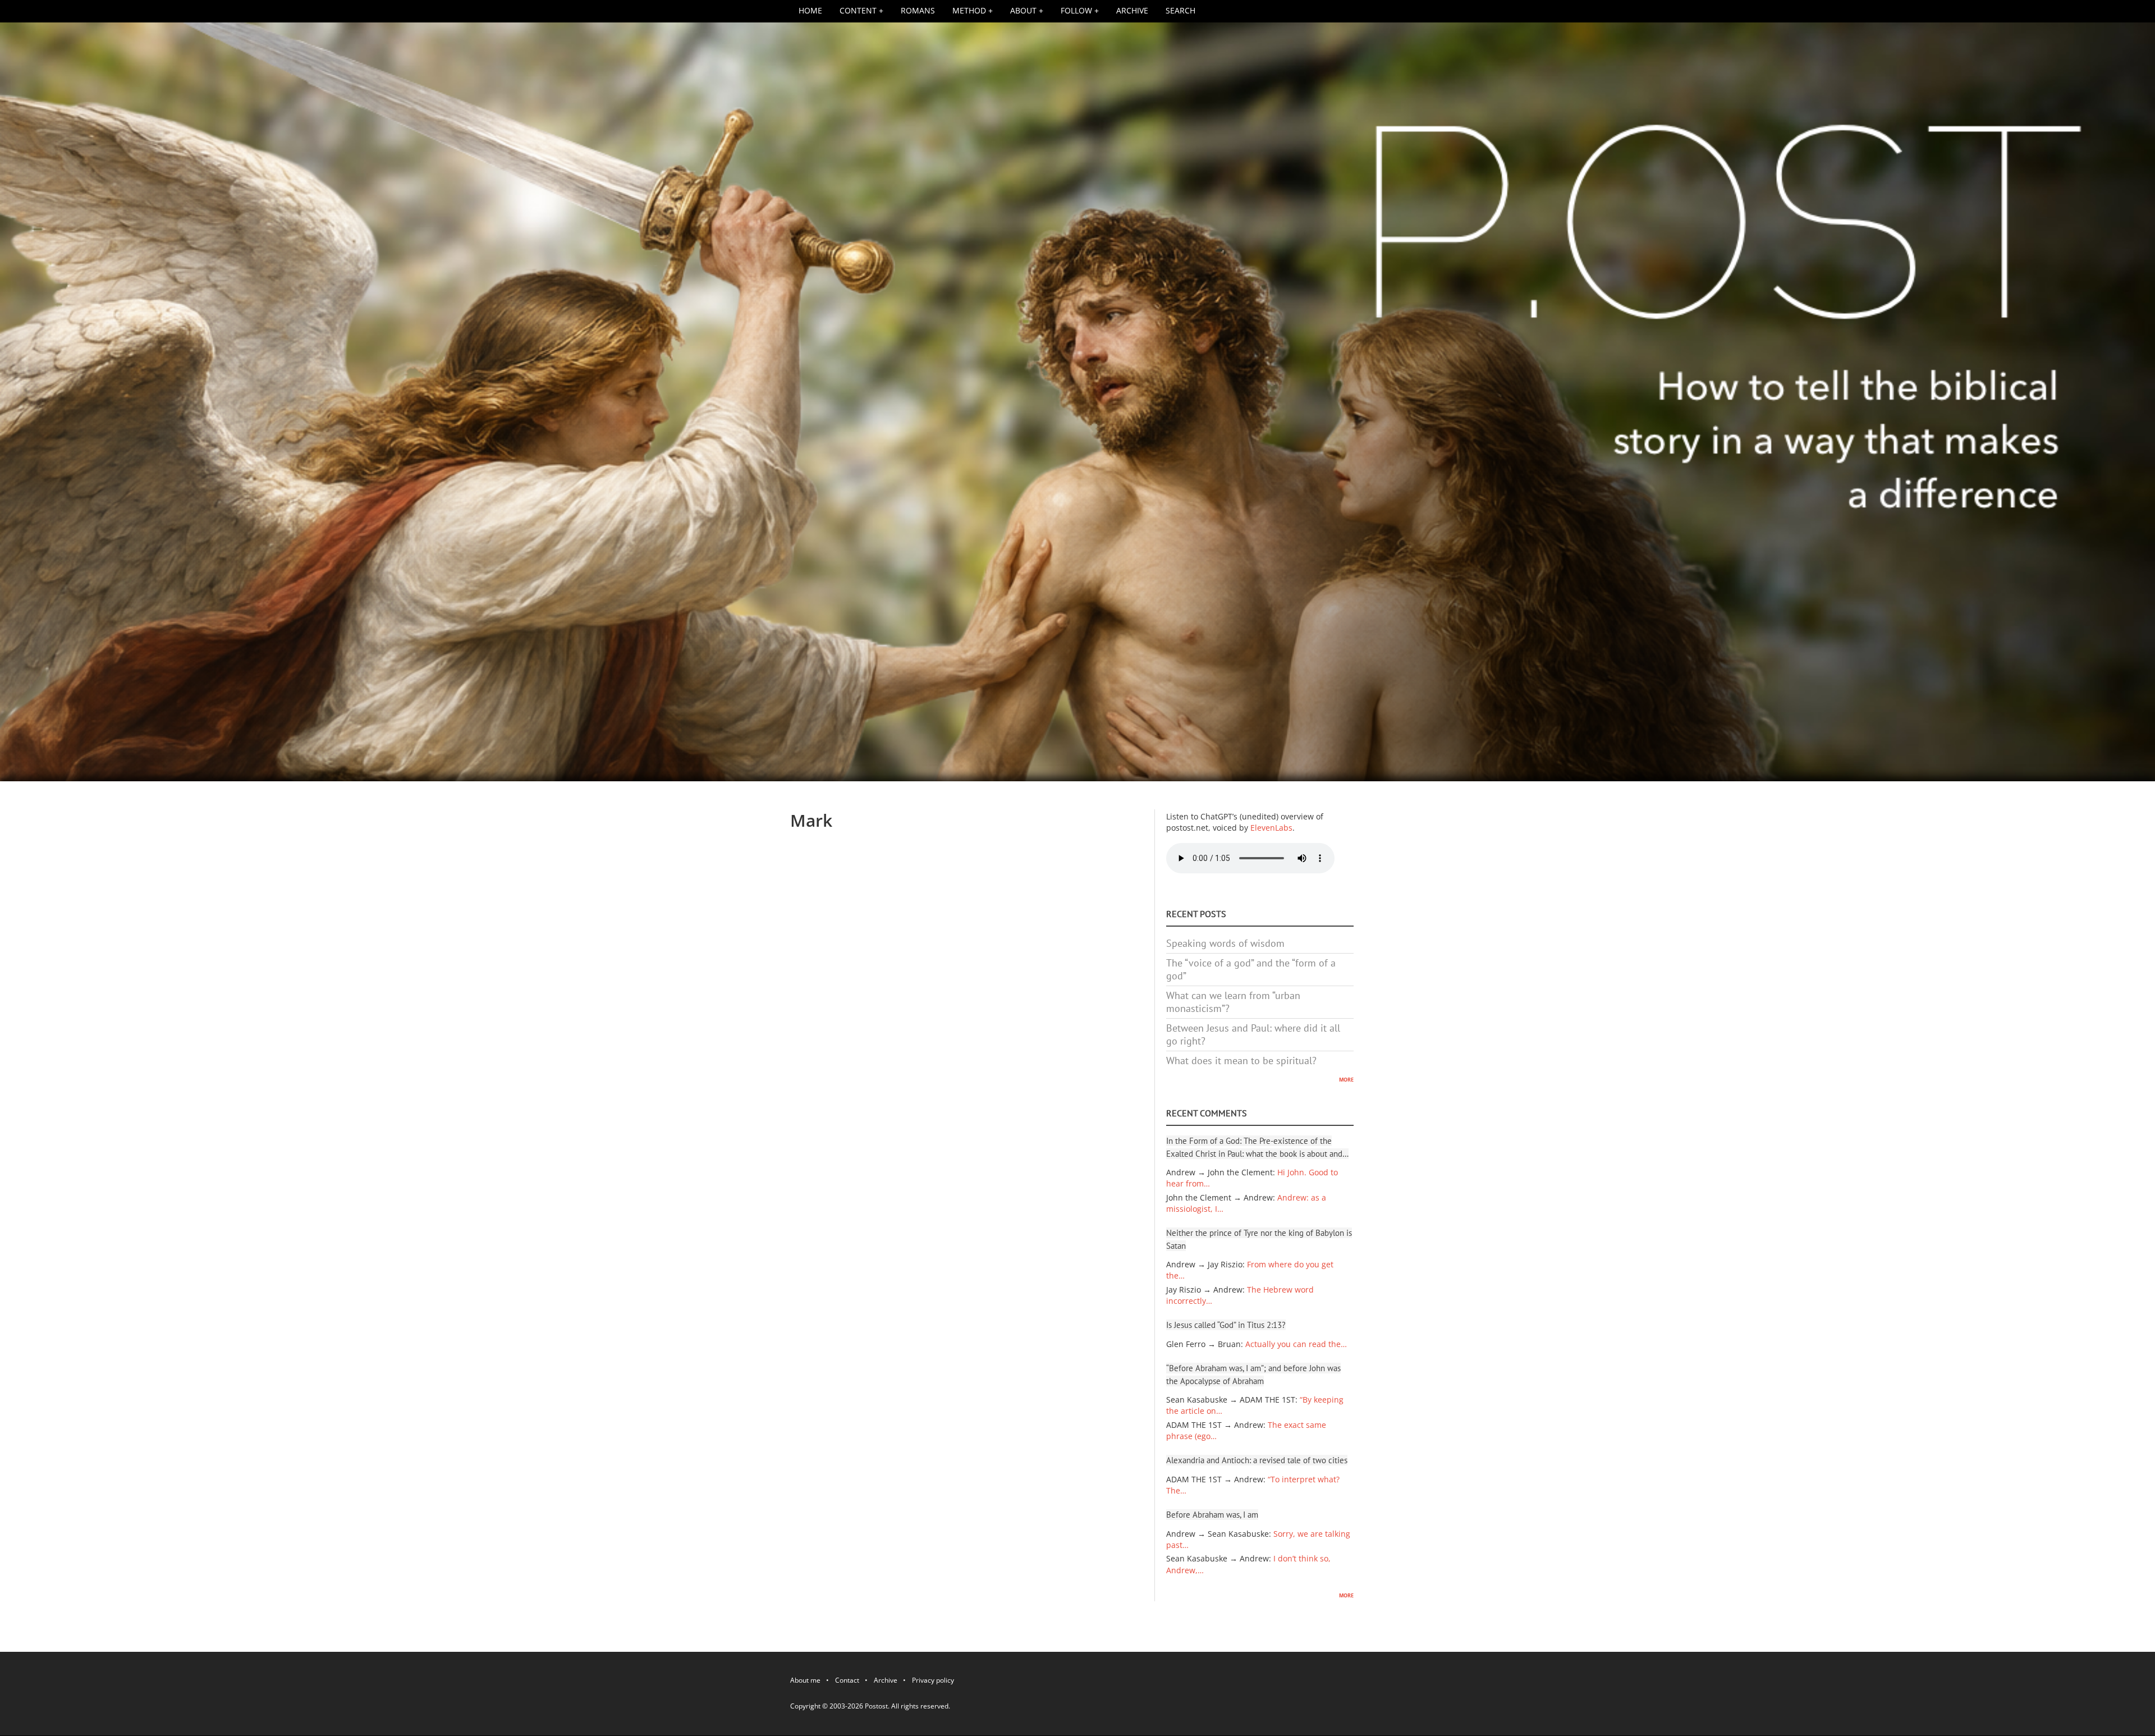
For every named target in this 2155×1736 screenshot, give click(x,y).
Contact (847, 1682)
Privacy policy (933, 1682)
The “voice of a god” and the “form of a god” (1251, 969)
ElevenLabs (1271, 828)
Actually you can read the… (1296, 1344)
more (1346, 1079)
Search (1180, 11)
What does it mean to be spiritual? (1241, 1061)
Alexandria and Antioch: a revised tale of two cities (1257, 1460)
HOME (810, 11)
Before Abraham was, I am (1212, 1515)
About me (805, 1682)
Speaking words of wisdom (1225, 943)
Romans (918, 11)
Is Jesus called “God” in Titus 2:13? (1226, 1325)
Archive (1132, 11)
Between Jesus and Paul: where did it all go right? (1253, 1034)
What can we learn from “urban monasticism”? (1233, 1002)
